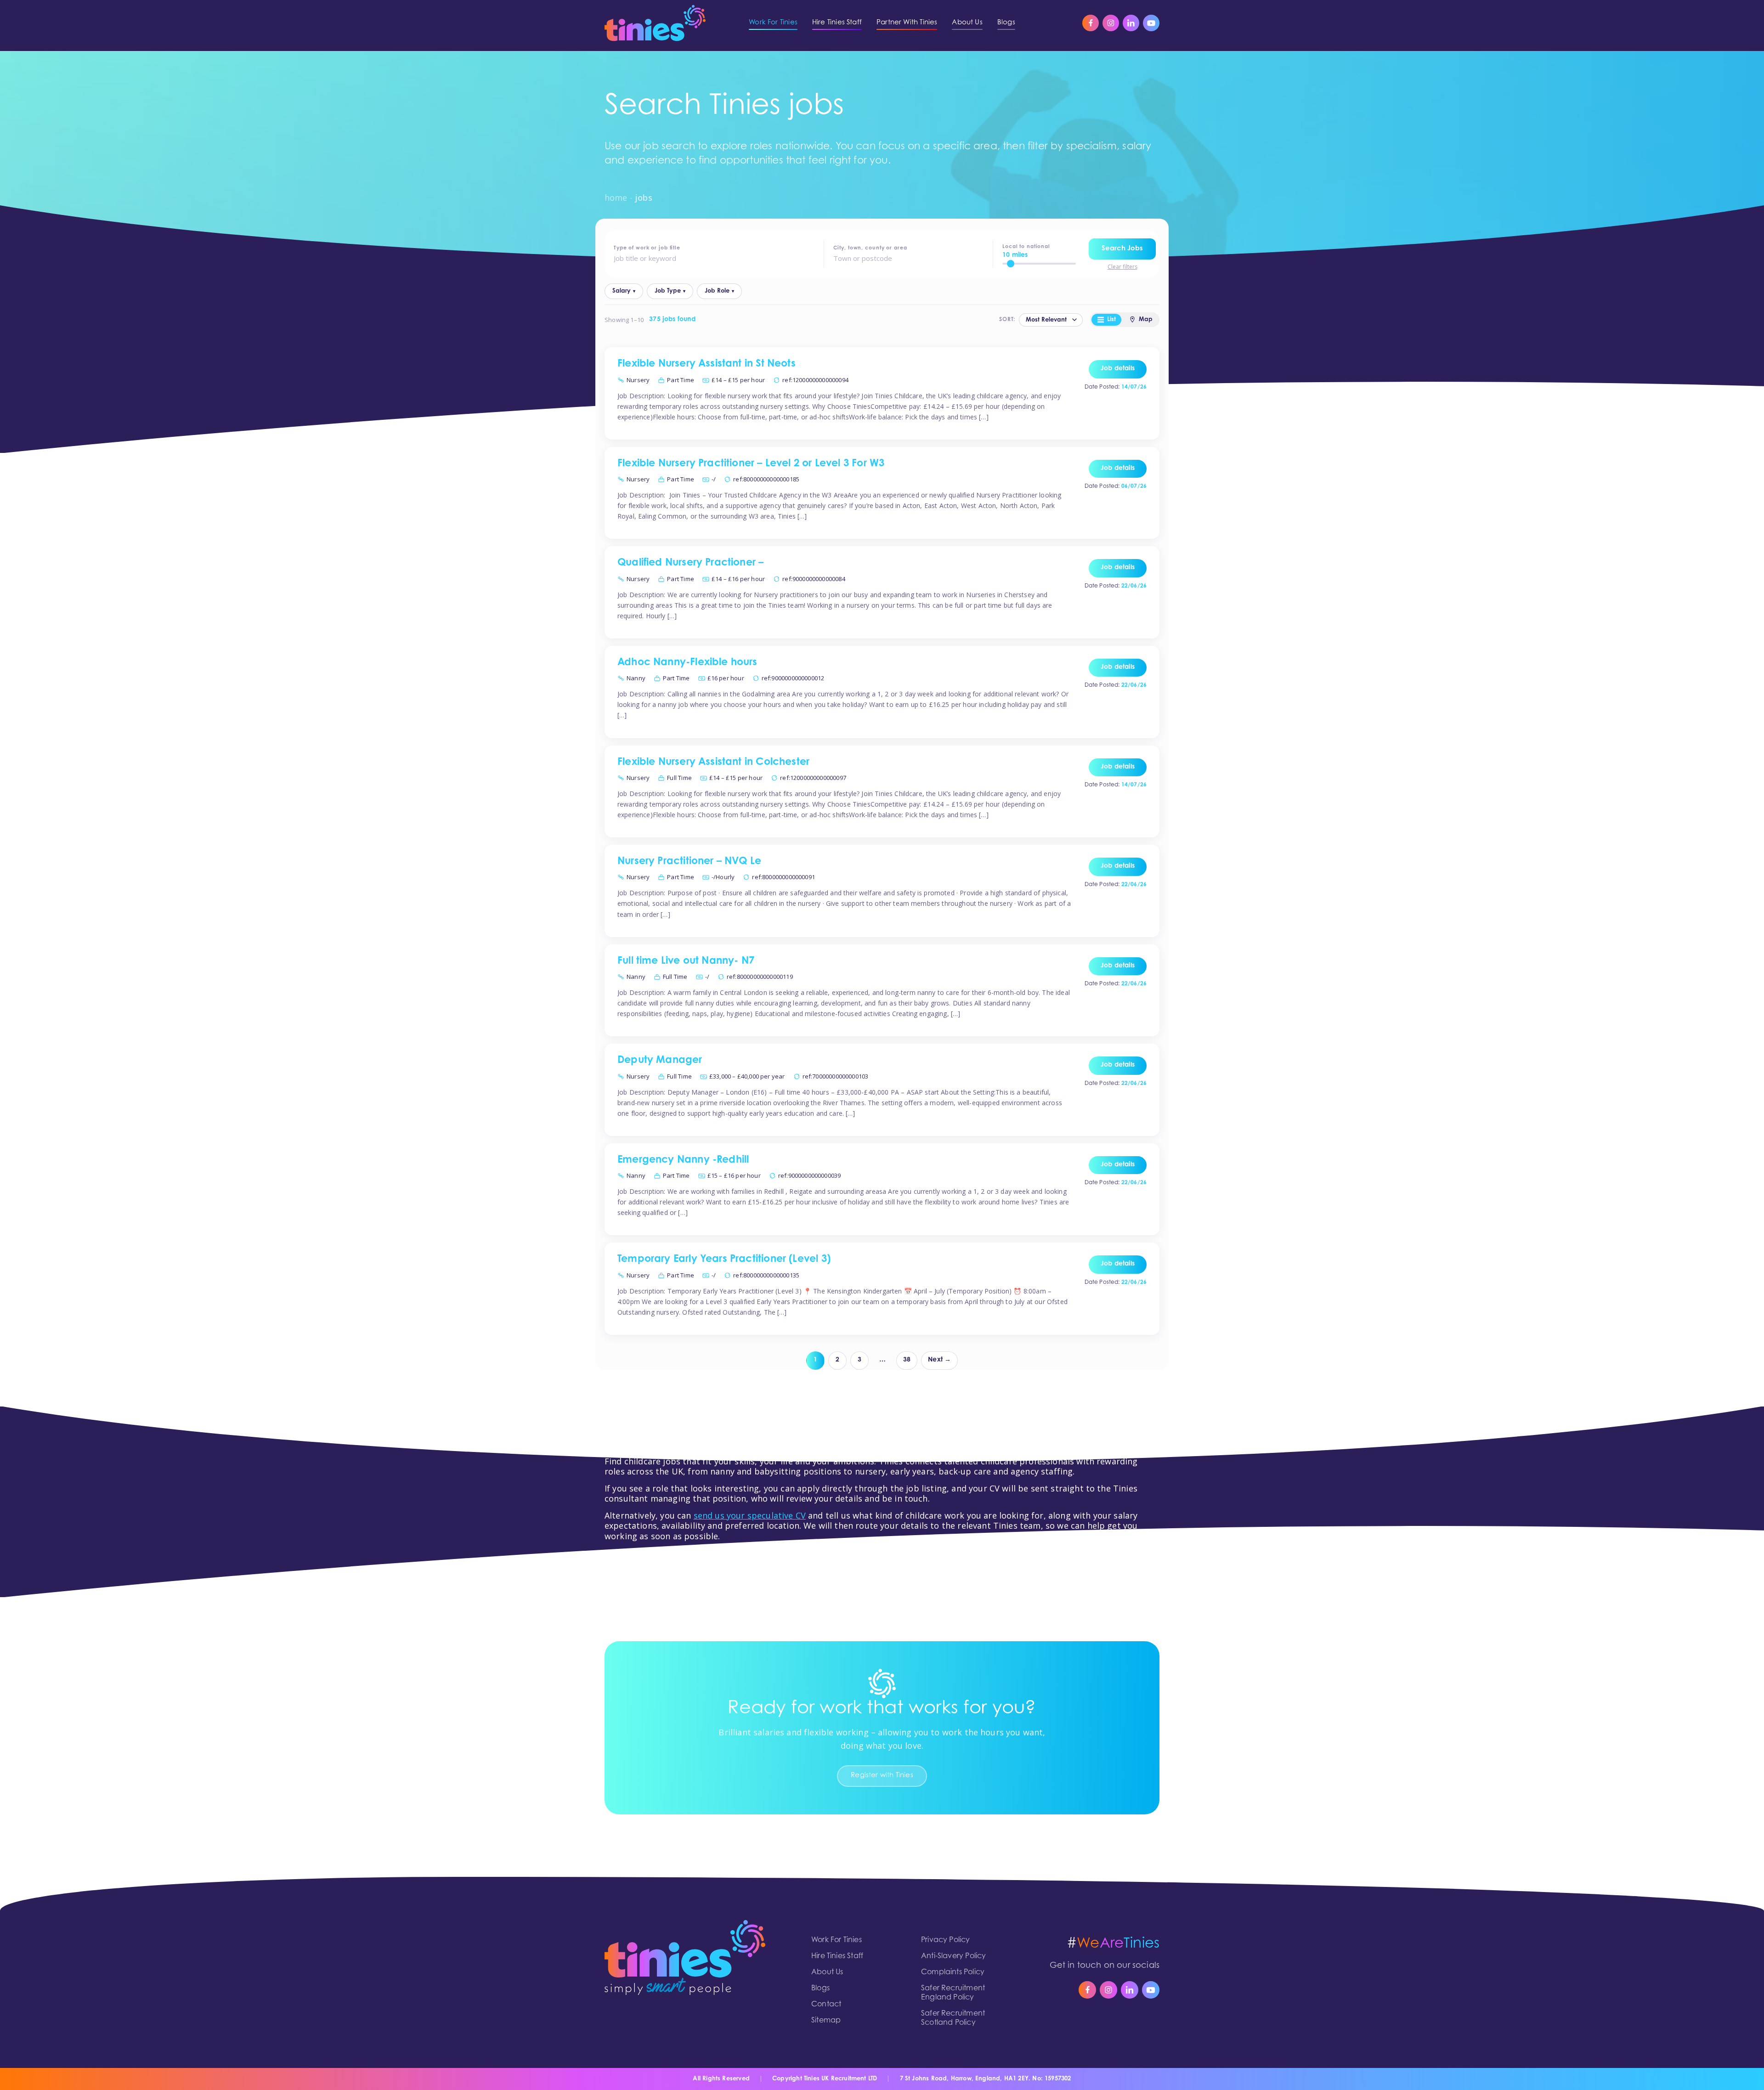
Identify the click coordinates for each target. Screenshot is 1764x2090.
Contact (826, 2005)
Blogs (820, 1988)
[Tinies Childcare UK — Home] (655, 23)
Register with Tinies (882, 1776)
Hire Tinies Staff (837, 1956)
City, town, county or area (870, 248)
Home (616, 198)
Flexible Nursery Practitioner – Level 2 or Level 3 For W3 (751, 464)
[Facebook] (1091, 23)
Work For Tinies (837, 1940)
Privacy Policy (946, 1940)
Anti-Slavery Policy (953, 1956)
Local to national (1026, 247)
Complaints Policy (953, 1972)
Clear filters (1122, 267)
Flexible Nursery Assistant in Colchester (713, 763)
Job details (1118, 369)
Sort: (1007, 320)
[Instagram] (1111, 23)
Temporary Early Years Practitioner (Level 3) (724, 1260)
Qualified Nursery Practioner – (690, 563)
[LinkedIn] (1131, 23)
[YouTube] (1151, 23)
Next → (939, 1360)
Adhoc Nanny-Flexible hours (687, 663)
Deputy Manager (660, 1061)
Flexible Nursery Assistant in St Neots (707, 364)
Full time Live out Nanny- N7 (686, 961)
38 (907, 1360)
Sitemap (826, 2021)
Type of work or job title (647, 248)
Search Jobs (1122, 249)
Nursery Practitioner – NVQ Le (689, 862)
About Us (827, 1972)
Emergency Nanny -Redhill (683, 1160)
